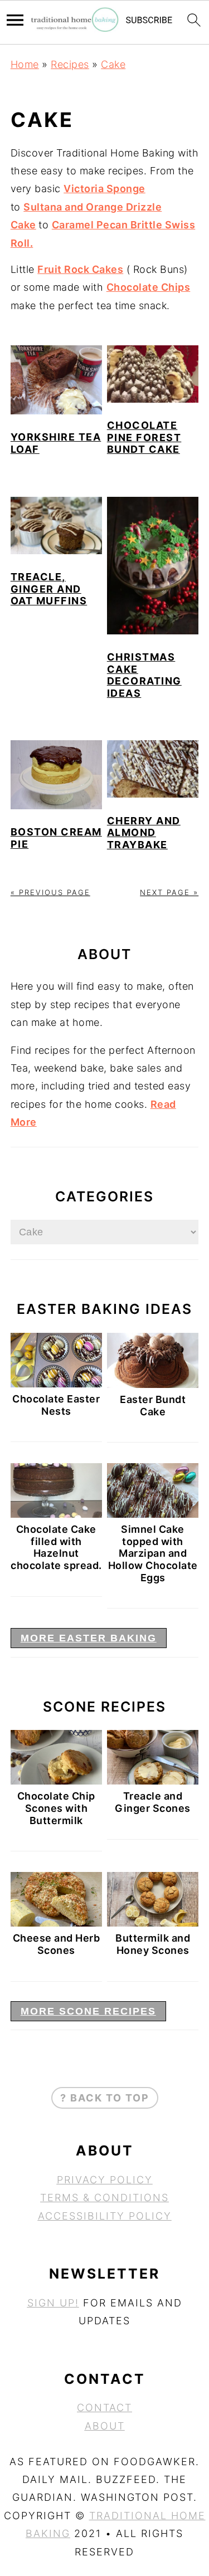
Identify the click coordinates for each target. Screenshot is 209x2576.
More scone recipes (88, 2011)
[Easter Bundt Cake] (153, 1384)
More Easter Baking (89, 1638)
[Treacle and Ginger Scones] (153, 1781)
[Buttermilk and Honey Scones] (153, 1923)
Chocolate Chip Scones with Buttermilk (56, 1808)
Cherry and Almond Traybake (144, 833)
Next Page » (169, 892)
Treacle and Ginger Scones (153, 1802)
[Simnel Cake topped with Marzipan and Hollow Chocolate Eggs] (153, 1514)
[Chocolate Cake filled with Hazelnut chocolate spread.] (56, 1514)
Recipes (70, 64)
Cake (113, 64)
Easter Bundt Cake (153, 1406)
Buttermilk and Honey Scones (153, 1944)
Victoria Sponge (104, 189)
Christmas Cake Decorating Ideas (144, 675)
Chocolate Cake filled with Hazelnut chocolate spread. (56, 1547)
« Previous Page (50, 892)
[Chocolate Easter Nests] (56, 1384)
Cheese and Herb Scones (57, 1944)
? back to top (105, 2098)
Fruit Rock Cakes (80, 269)
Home (25, 64)
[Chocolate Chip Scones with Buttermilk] (56, 1781)
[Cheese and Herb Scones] (56, 1923)
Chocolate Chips (149, 287)
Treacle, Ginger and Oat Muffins (49, 589)
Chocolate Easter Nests (56, 1405)
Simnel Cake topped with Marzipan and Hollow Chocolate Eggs (153, 1553)
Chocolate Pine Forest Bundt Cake (144, 437)
